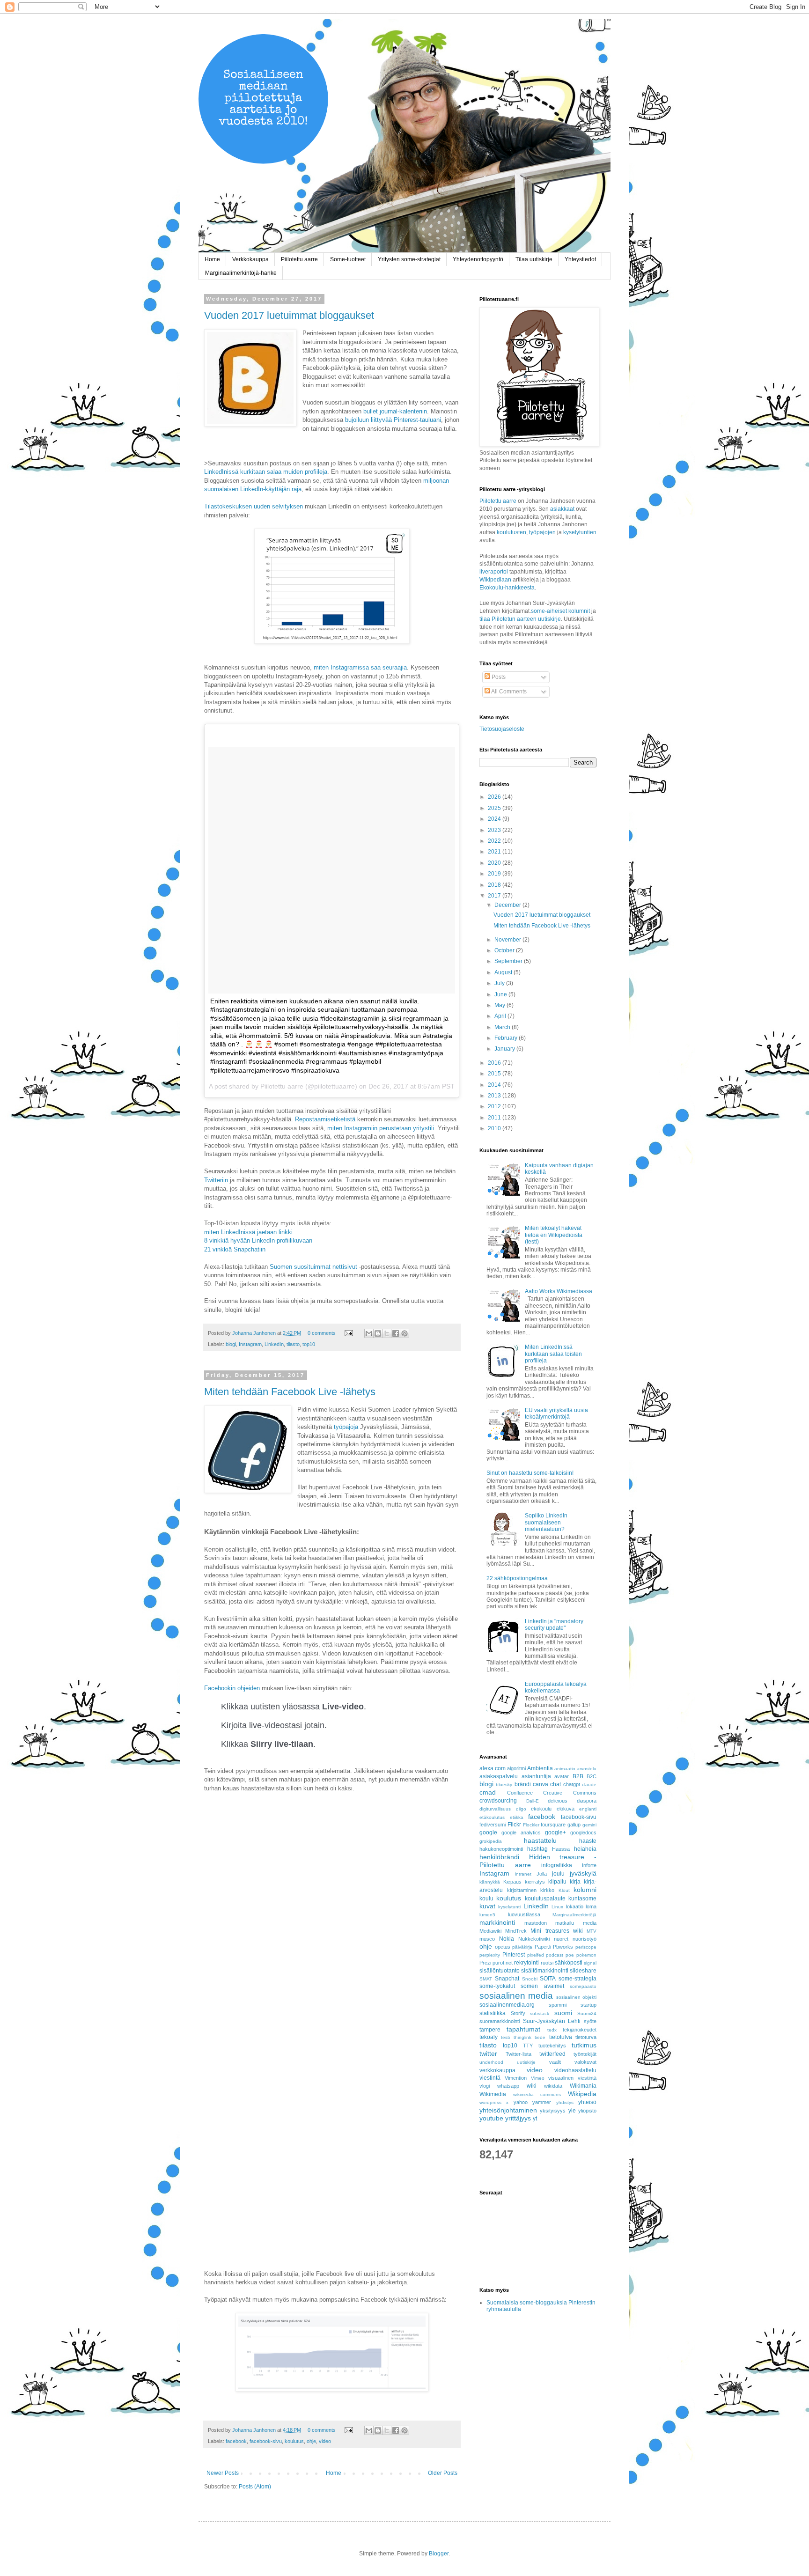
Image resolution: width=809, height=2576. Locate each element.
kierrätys (535, 1882)
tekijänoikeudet (580, 2030)
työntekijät (585, 2054)
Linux (557, 1907)
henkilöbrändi (499, 1857)
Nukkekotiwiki (534, 1939)
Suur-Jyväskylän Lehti (552, 2021)
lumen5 (487, 1915)
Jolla (542, 1874)
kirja (575, 1882)
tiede (540, 2037)
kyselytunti (509, 1907)
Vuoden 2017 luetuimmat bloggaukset (289, 315)
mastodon (536, 1923)
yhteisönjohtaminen (508, 2110)
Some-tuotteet (348, 259)
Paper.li (543, 1947)
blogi (231, 1344)
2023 (495, 830)
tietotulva (561, 2037)
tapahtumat (523, 2029)
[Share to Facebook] (396, 1333)
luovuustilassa (524, 1914)
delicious (558, 1801)
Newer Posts (223, 2473)
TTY (528, 2046)
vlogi (485, 2086)
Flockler (531, 1825)
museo (487, 1939)
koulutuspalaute (545, 1899)
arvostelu (587, 1769)
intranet (523, 1874)
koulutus (294, 2441)
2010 (495, 1128)
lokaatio (575, 1906)
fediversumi (493, 1825)
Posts (498, 677)
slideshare (583, 1971)
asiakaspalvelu (499, 1776)
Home (212, 259)
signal (590, 1963)
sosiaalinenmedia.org (507, 2005)
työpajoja (346, 1427)
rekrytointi (526, 1963)
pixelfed (536, 1955)
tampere (490, 2030)
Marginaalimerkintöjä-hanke (241, 273)
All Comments (508, 692)
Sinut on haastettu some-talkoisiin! (530, 1473)
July (500, 983)
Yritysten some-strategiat (409, 259)
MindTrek (516, 1931)
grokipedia (491, 1841)
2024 (495, 819)
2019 (495, 874)
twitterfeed (552, 2054)
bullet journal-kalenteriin (395, 411)
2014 (495, 1085)
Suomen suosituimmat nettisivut (313, 1267)
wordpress (490, 2102)
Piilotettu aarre (299, 259)
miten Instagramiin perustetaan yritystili (381, 1128)
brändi (523, 1784)
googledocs (583, 1833)
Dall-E (533, 1801)
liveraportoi (494, 572)
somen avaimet (542, 1986)
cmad (488, 1792)
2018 (495, 885)
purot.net (503, 1963)
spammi (558, 2005)
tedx (552, 2030)
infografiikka (557, 1865)
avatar (562, 1776)
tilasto (293, 1344)
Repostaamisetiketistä (325, 1119)
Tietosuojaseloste (502, 729)
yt (535, 2119)
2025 (495, 808)
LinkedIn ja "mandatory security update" (554, 1625)
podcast (555, 1955)
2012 (495, 1106)
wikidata (553, 2086)
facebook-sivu (266, 2441)
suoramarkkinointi (500, 2021)
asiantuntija (536, 1776)
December (508, 905)
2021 (495, 852)
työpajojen (542, 532)
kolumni (585, 1890)
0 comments (322, 1333)
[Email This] (369, 1333)
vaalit (555, 2062)
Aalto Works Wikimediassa (559, 1291)
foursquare (553, 1825)
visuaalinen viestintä (572, 2078)
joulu (558, 1874)
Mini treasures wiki (556, 1931)
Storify (518, 2013)
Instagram (250, 1344)
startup (588, 2005)
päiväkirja (522, 1947)
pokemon (586, 1955)
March (503, 1027)
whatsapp (508, 2086)
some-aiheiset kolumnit (560, 611)
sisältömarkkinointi (545, 1971)
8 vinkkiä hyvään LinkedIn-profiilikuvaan (258, 1240)
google (488, 1833)
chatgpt (572, 1784)
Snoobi (530, 1979)
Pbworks (563, 1947)
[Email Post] (348, 1333)
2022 (495, 841)
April (501, 1016)
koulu (486, 1899)
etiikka (517, 1817)
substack (540, 2013)
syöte (590, 2021)
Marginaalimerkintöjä (574, 1915)
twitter (488, 2053)
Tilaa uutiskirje (534, 259)
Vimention (516, 2078)
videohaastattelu (575, 2070)
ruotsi (547, 1963)
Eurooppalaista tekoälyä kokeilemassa (556, 1687)
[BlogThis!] (378, 1333)
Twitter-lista (518, 2054)
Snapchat (507, 1979)
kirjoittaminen (522, 1890)
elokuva (566, 1809)
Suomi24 (587, 2013)
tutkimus (584, 2045)
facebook (236, 2441)
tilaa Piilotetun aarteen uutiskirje (520, 619)
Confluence (520, 1793)
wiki (532, 2086)
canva (541, 1784)
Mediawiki (490, 1931)
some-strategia (577, 1979)
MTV (592, 1931)
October (505, 950)
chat (555, 1784)
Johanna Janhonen (255, 1333)
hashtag (537, 1849)
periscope (586, 1947)
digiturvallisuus (495, 1809)
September (509, 961)
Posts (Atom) (255, 2487)
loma (591, 1906)
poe (570, 1955)
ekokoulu (541, 1809)
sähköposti (569, 1963)
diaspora (587, 1801)
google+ (555, 1833)
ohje (311, 2441)
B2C (592, 1776)
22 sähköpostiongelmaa (517, 1578)
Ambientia (540, 1768)
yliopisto (587, 2111)
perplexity (490, 1955)
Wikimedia (493, 2094)
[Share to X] (387, 1333)
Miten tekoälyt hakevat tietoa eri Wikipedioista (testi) (554, 1235)
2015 (495, 1074)
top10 (309, 1344)
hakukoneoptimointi (501, 1849)
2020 (495, 863)
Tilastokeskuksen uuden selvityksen (254, 506)
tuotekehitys (552, 2046)
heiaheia (585, 1849)
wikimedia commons (537, 2094)
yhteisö (587, 2102)
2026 (495, 797)
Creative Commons (570, 1793)
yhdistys (565, 2102)
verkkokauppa (497, 2070)
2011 (495, 1118)
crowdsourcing (498, 1801)
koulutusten (511, 532)
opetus (503, 1947)
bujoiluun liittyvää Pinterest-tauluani (393, 420)
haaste (588, 1841)
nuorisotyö (585, 1939)
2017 (495, 896)
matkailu (565, 1923)
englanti (588, 1809)
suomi (563, 2013)
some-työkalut (497, 1986)
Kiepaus (512, 1882)
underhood (491, 2062)
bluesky (504, 1785)
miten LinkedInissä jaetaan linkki (248, 1232)
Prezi (485, 1963)
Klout (564, 1890)
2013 (495, 1096)
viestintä (490, 2078)
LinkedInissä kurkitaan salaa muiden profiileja (266, 472)
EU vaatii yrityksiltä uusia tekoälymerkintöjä (556, 1413)
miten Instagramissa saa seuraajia (360, 667)
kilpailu (557, 1882)
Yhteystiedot (580, 259)
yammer (542, 2102)
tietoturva (586, 2037)
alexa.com (493, 1768)
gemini (589, 1825)
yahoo (521, 2102)
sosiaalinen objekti (576, 1997)
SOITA (548, 1979)
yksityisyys (553, 2111)
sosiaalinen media (516, 1996)
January (505, 1049)
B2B (578, 1776)
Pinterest (514, 1955)
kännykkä (490, 1882)
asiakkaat (563, 509)
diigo (521, 1809)
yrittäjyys (518, 2118)
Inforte (589, 1865)
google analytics (521, 1833)
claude (589, 1785)
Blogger (439, 2554)
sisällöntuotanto (500, 1971)
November (508, 940)
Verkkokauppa (250, 259)
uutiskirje (526, 2062)
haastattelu (540, 1840)
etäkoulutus (492, 1817)
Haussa (561, 1849)
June (501, 994)
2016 (495, 1063)
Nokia (507, 1939)
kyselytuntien (580, 532)
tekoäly (489, 2037)
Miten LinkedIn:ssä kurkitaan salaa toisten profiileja (553, 1354)
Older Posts (443, 2473)
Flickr (514, 1825)
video (325, 2441)
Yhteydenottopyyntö (478, 259)
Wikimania (583, 2086)
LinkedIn (274, 1344)
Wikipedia (582, 2094)
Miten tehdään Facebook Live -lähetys (290, 1392)
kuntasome (582, 1899)
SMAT (486, 1979)
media (590, 1923)
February (507, 1038)
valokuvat (585, 2062)
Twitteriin (216, 1180)
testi (505, 2037)
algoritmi (516, 1768)
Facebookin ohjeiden (232, 1688)
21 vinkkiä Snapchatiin (235, 1249)
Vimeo (538, 2078)
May (500, 1005)
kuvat (487, 1906)
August (504, 972)
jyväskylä (583, 1873)
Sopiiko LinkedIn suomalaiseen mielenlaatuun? (546, 1522)
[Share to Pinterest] (404, 1333)
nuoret (561, 1939)
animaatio (565, 1769)
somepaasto (583, 1986)
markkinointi (497, 1922)
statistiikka (493, 2013)
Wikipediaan (495, 580)
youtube (491, 2118)
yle (572, 2111)
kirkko (547, 1890)
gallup (574, 1825)
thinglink (522, 2037)
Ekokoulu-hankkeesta (507, 588)
